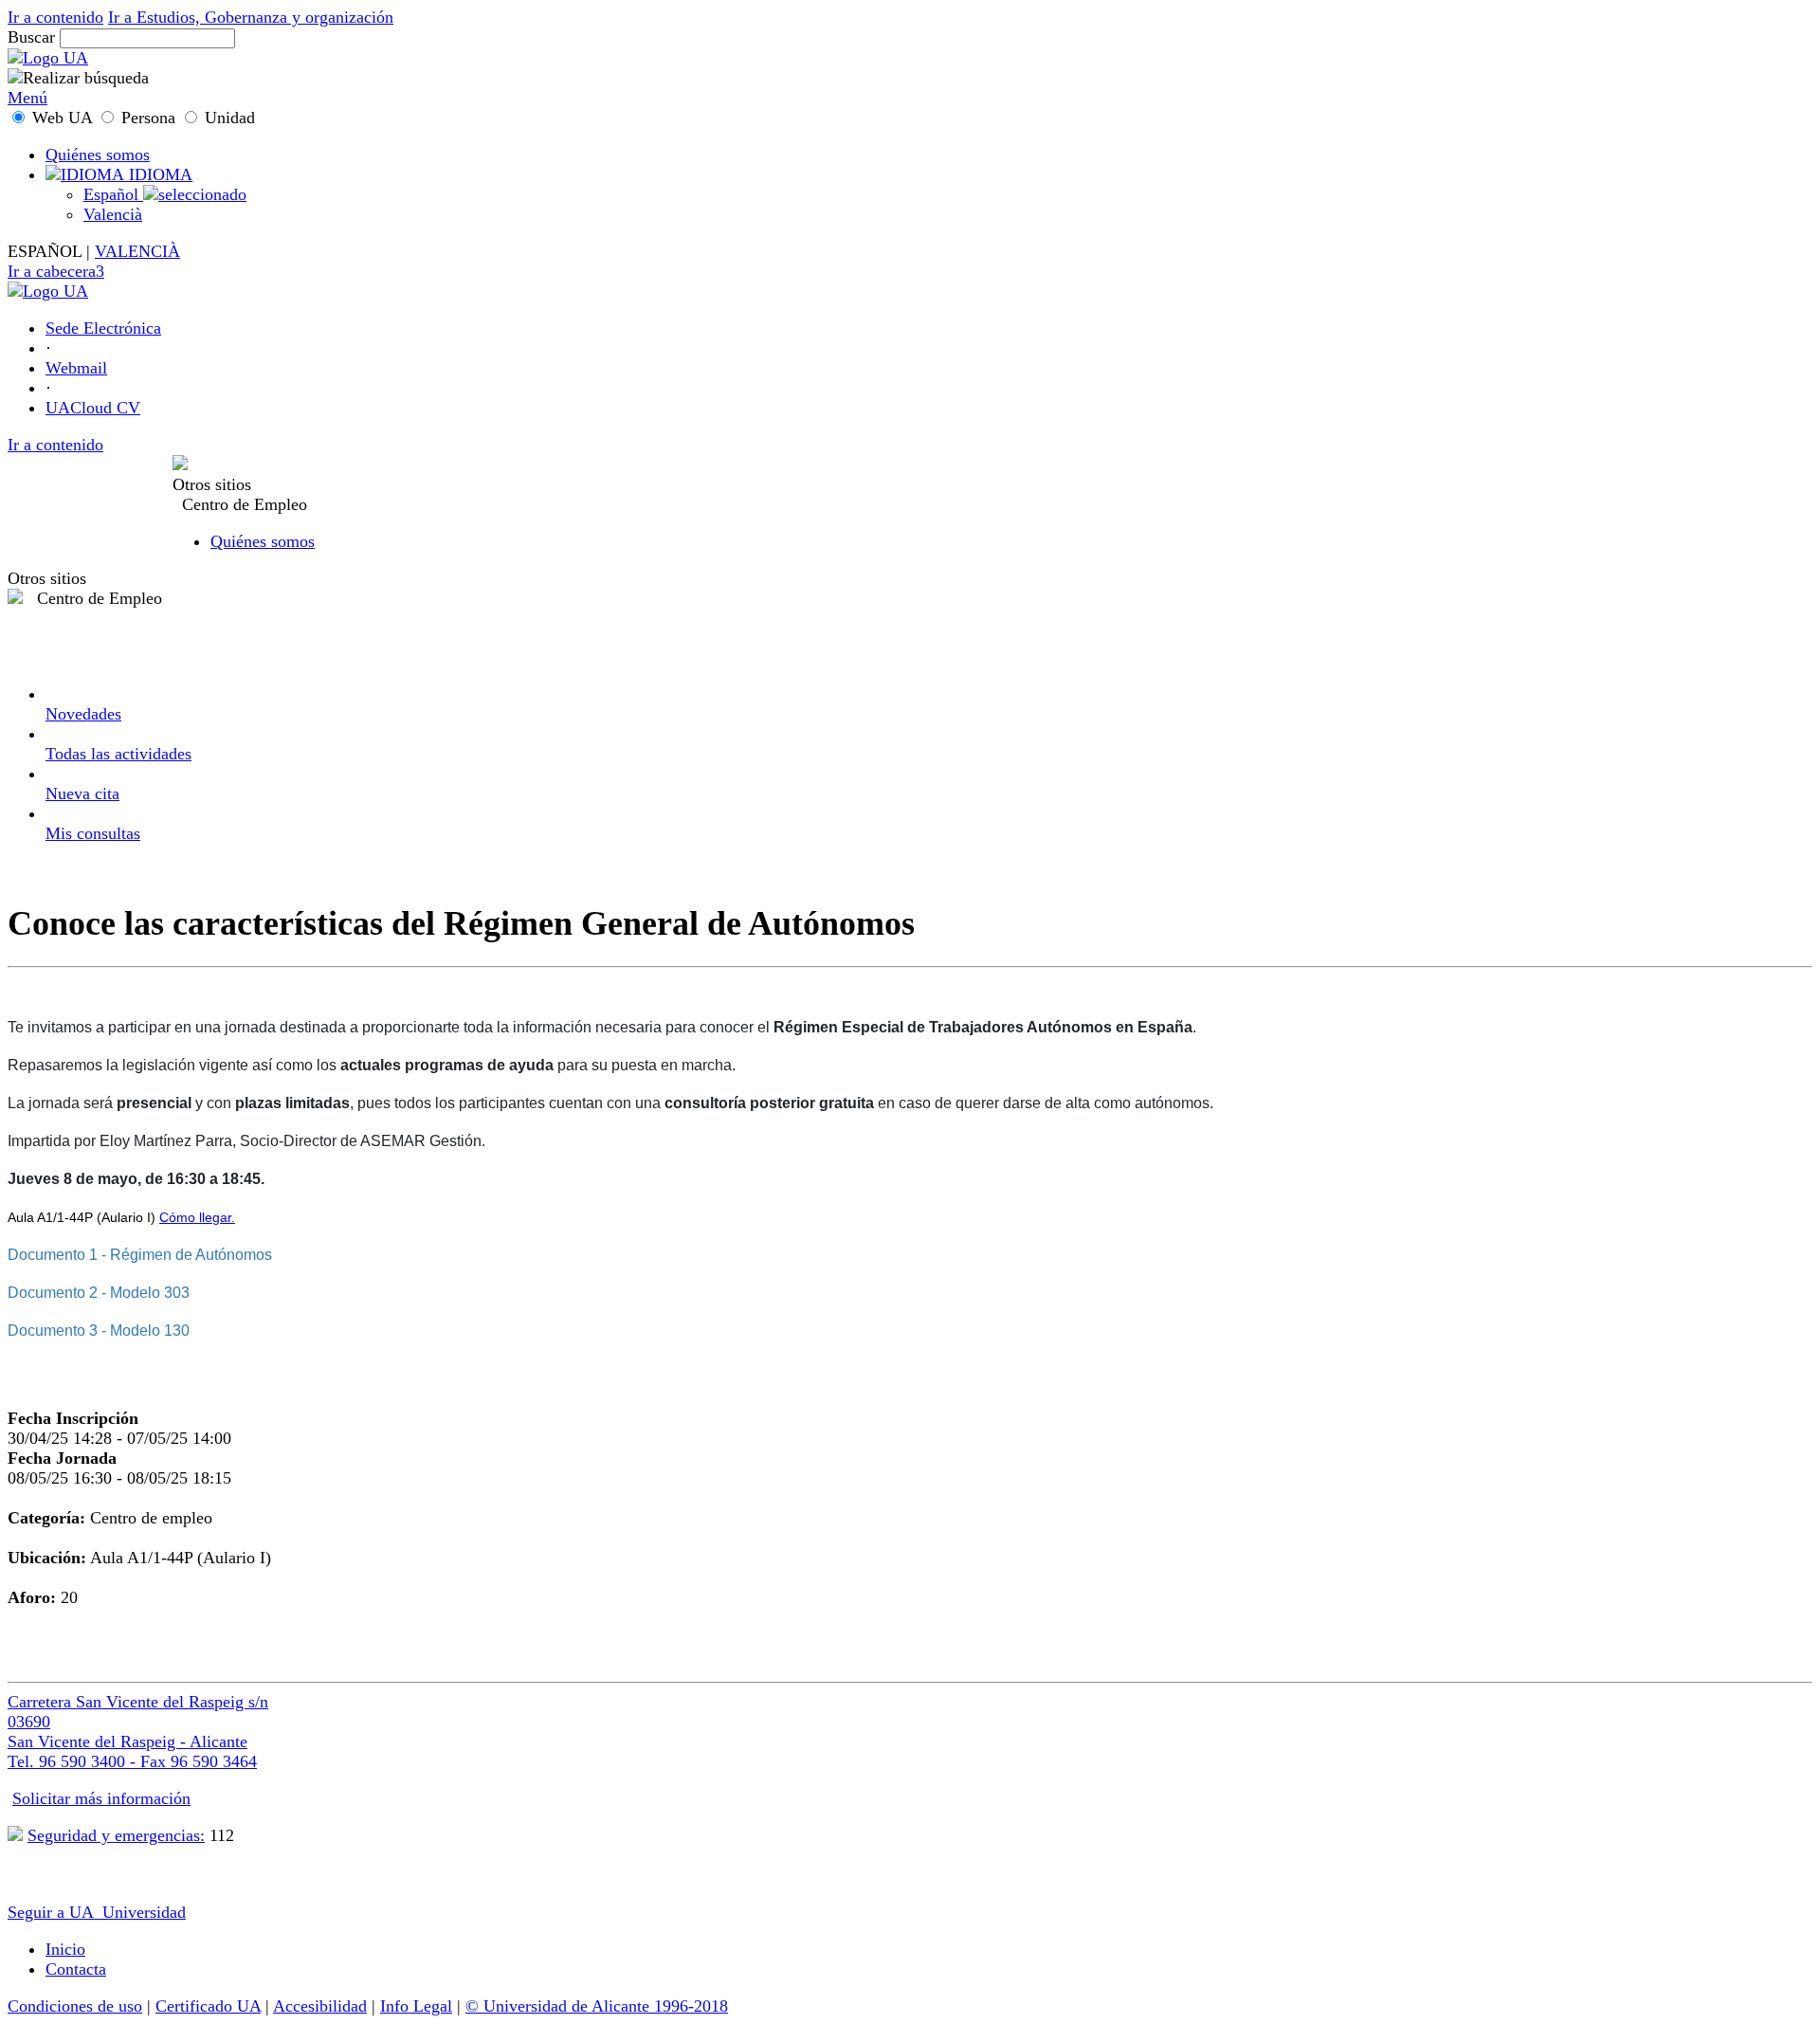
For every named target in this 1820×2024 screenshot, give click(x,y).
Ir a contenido (55, 17)
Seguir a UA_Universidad (97, 1912)
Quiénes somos (98, 155)
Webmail (76, 368)
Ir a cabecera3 (56, 271)
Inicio (65, 1949)
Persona (148, 118)
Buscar (31, 37)
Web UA (62, 118)
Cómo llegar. (197, 1217)
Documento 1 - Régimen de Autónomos (140, 1255)
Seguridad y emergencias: (116, 1835)
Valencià (113, 214)
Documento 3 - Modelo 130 (99, 1331)
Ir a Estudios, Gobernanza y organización (251, 17)
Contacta (76, 1969)
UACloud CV (93, 408)
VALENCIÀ (137, 251)
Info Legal (416, 2006)
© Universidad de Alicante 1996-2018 (597, 2006)
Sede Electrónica (103, 328)
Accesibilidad (320, 2006)
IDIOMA (158, 174)
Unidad (227, 118)
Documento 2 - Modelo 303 (99, 1293)
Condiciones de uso (75, 2006)
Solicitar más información (101, 1798)
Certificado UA (208, 2006)
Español (113, 194)
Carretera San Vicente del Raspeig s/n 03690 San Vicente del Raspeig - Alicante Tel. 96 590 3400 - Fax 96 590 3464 (138, 1732)
